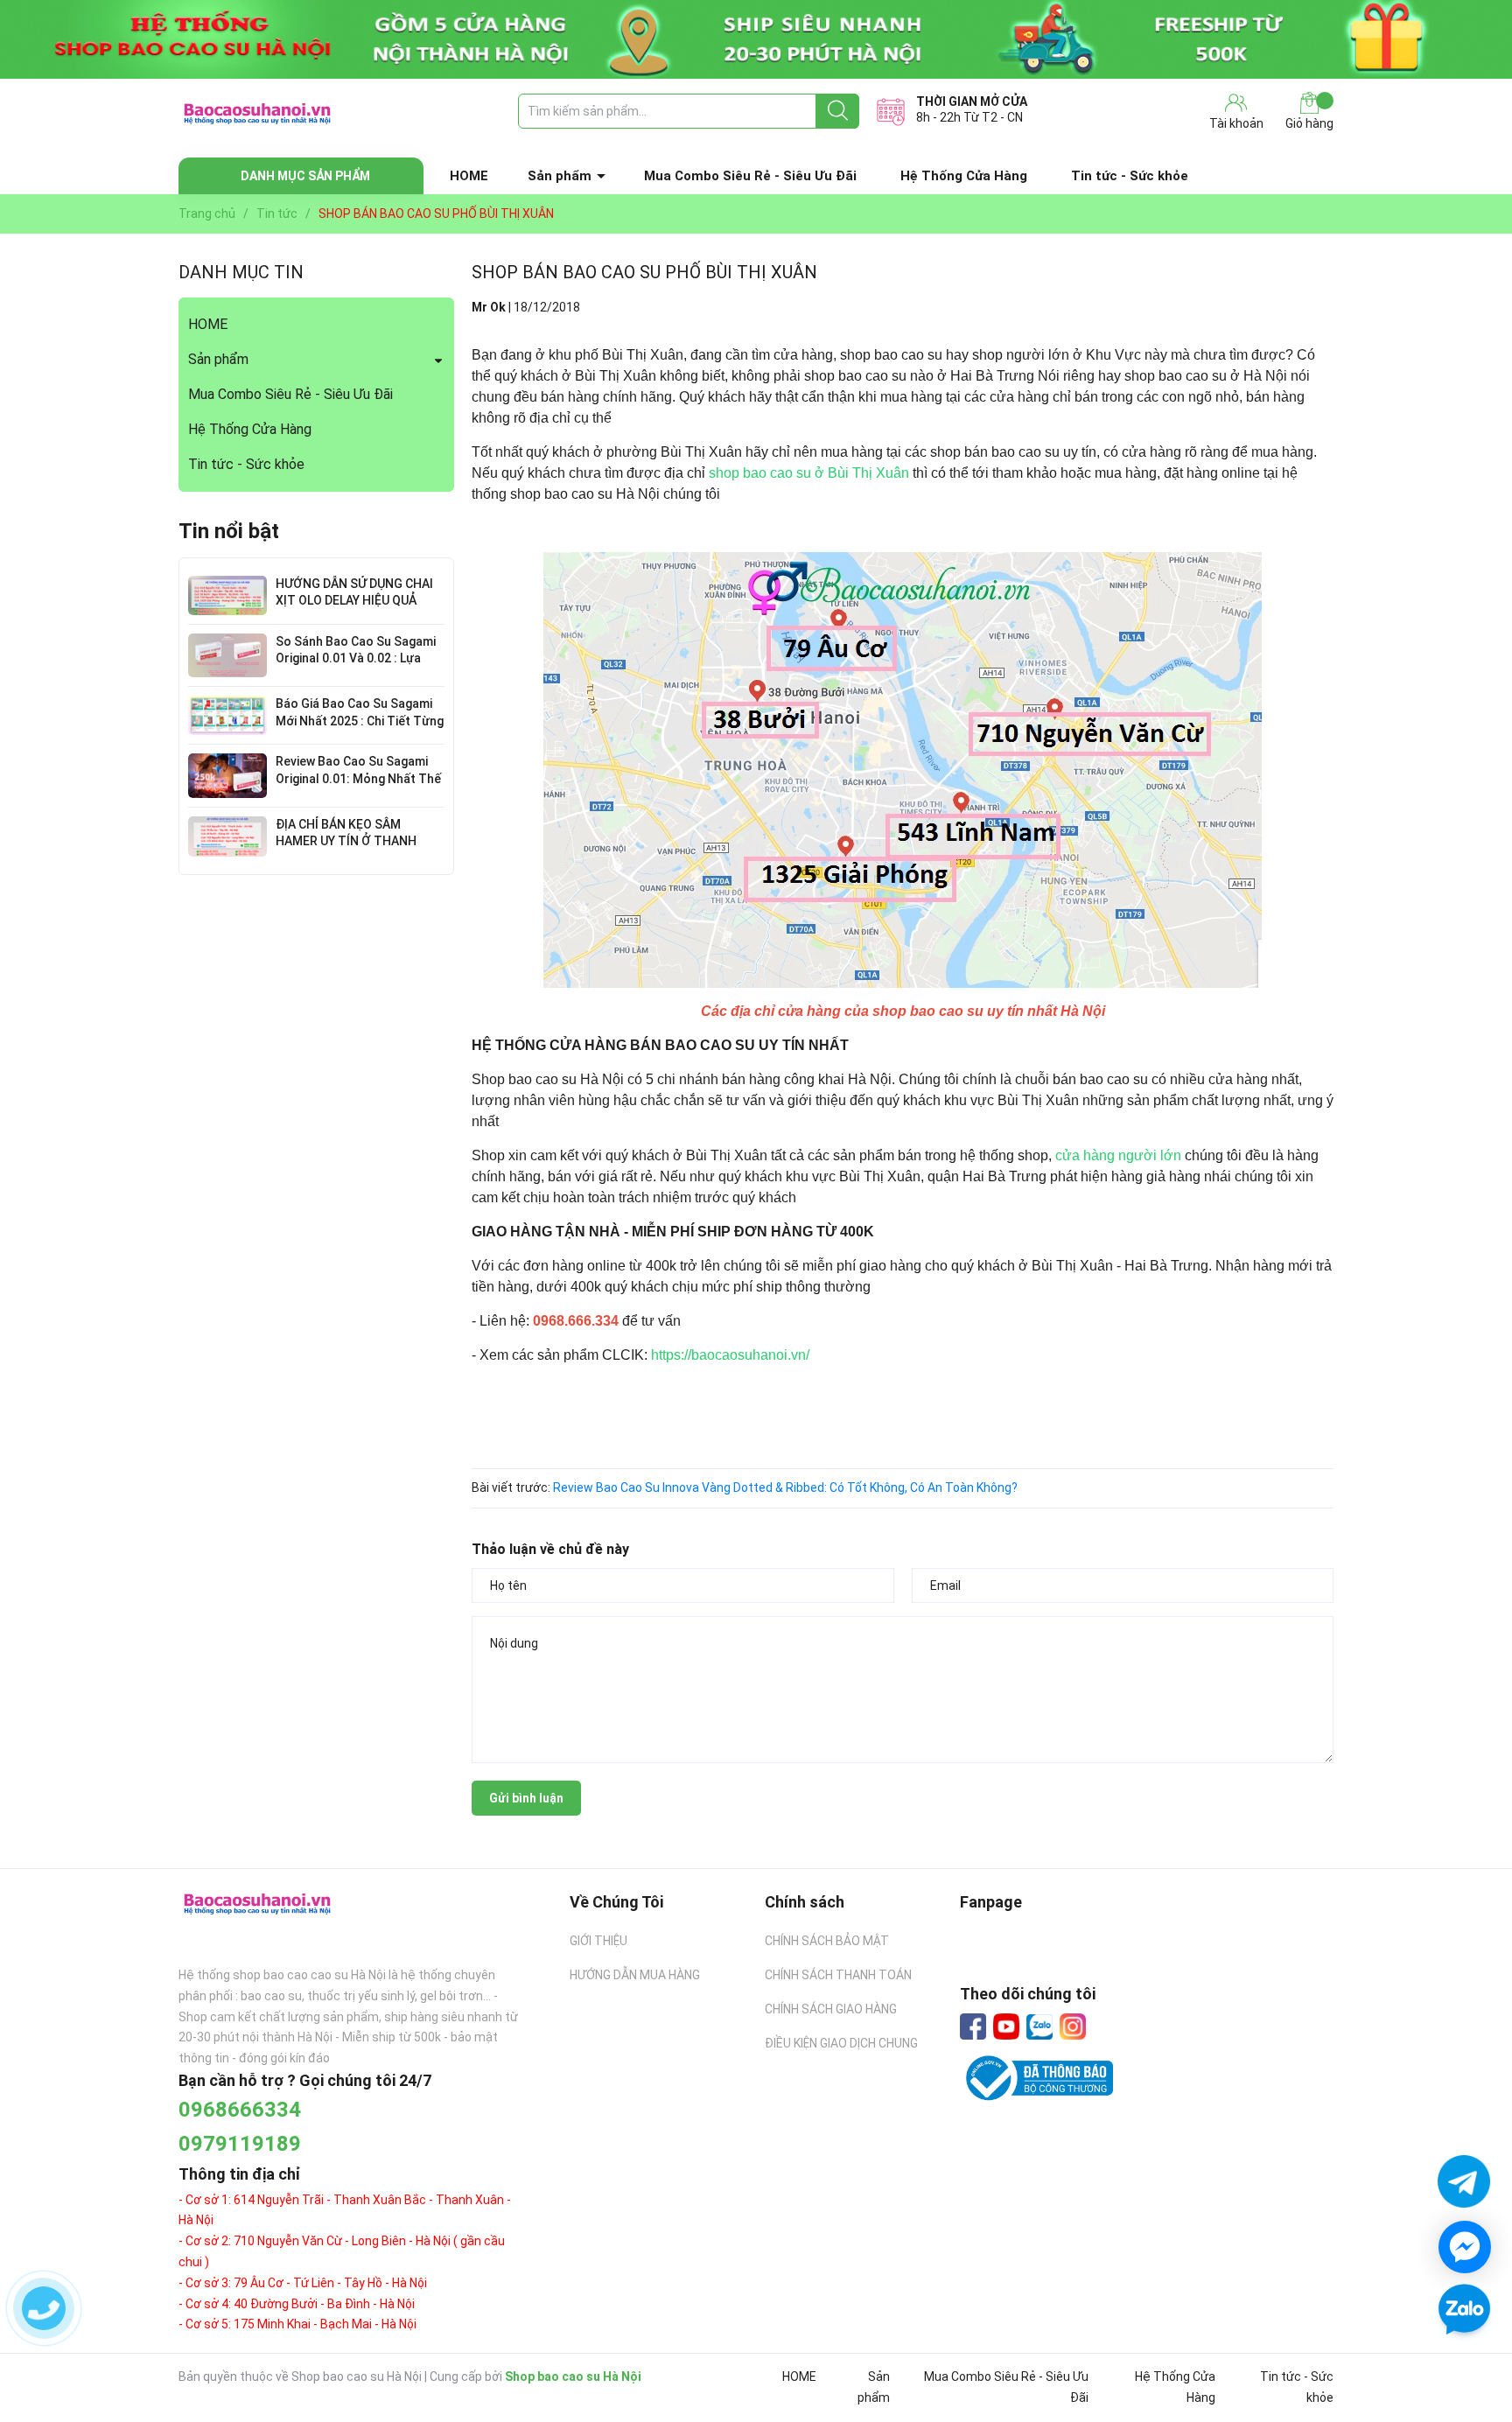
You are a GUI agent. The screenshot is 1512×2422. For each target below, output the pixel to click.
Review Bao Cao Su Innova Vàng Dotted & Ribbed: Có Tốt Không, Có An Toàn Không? (785, 1487)
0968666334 (240, 2110)
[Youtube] (1006, 2026)
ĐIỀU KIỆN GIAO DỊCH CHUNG (841, 2043)
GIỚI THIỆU (598, 1941)
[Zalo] (1039, 2027)
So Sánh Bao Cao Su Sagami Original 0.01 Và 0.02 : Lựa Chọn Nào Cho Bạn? (356, 658)
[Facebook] (973, 2026)
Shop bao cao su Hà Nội (573, 2376)
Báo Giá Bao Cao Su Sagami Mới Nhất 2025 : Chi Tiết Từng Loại (360, 721)
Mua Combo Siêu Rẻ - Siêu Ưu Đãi (750, 176)
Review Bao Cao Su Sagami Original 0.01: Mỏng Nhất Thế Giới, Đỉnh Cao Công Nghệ (358, 778)
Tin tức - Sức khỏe (1130, 176)
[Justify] (838, 111)
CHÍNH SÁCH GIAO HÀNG (831, 2009)
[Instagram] (1073, 2026)
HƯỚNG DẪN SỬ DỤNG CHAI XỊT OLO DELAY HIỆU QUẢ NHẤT (354, 601)
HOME (469, 176)
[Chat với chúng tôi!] (1465, 2247)
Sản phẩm (560, 176)
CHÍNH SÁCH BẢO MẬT (827, 1941)
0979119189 (240, 2144)
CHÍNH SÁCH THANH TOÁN (838, 1975)
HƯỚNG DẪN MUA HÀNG (635, 1975)
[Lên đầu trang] (1464, 2361)
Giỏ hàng (1309, 123)
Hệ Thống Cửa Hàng (964, 176)
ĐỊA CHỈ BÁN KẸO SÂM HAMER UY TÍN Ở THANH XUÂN (346, 841)
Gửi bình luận (526, 1798)
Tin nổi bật (229, 531)
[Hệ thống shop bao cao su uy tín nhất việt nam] (756, 39)
